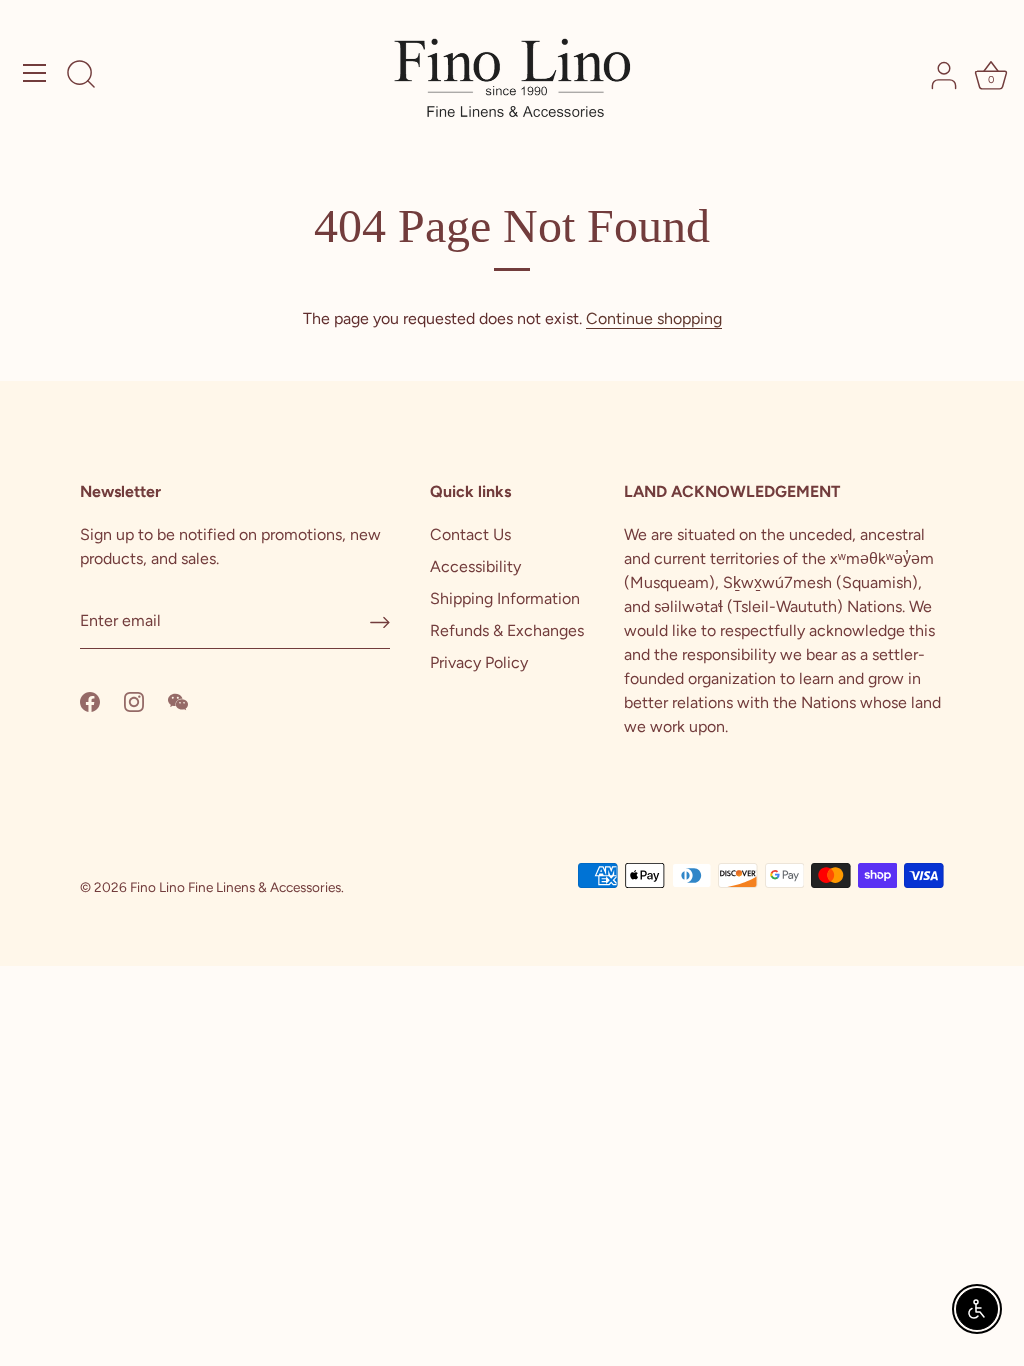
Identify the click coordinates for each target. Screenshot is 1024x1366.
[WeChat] (178, 700)
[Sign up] (380, 622)
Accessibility (475, 566)
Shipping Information (505, 598)
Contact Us (470, 534)
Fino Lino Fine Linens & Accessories (235, 887)
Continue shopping (654, 318)
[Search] (81, 76)
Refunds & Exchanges (507, 630)
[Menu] (35, 73)
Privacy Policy (479, 662)
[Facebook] (90, 700)
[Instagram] (134, 700)
